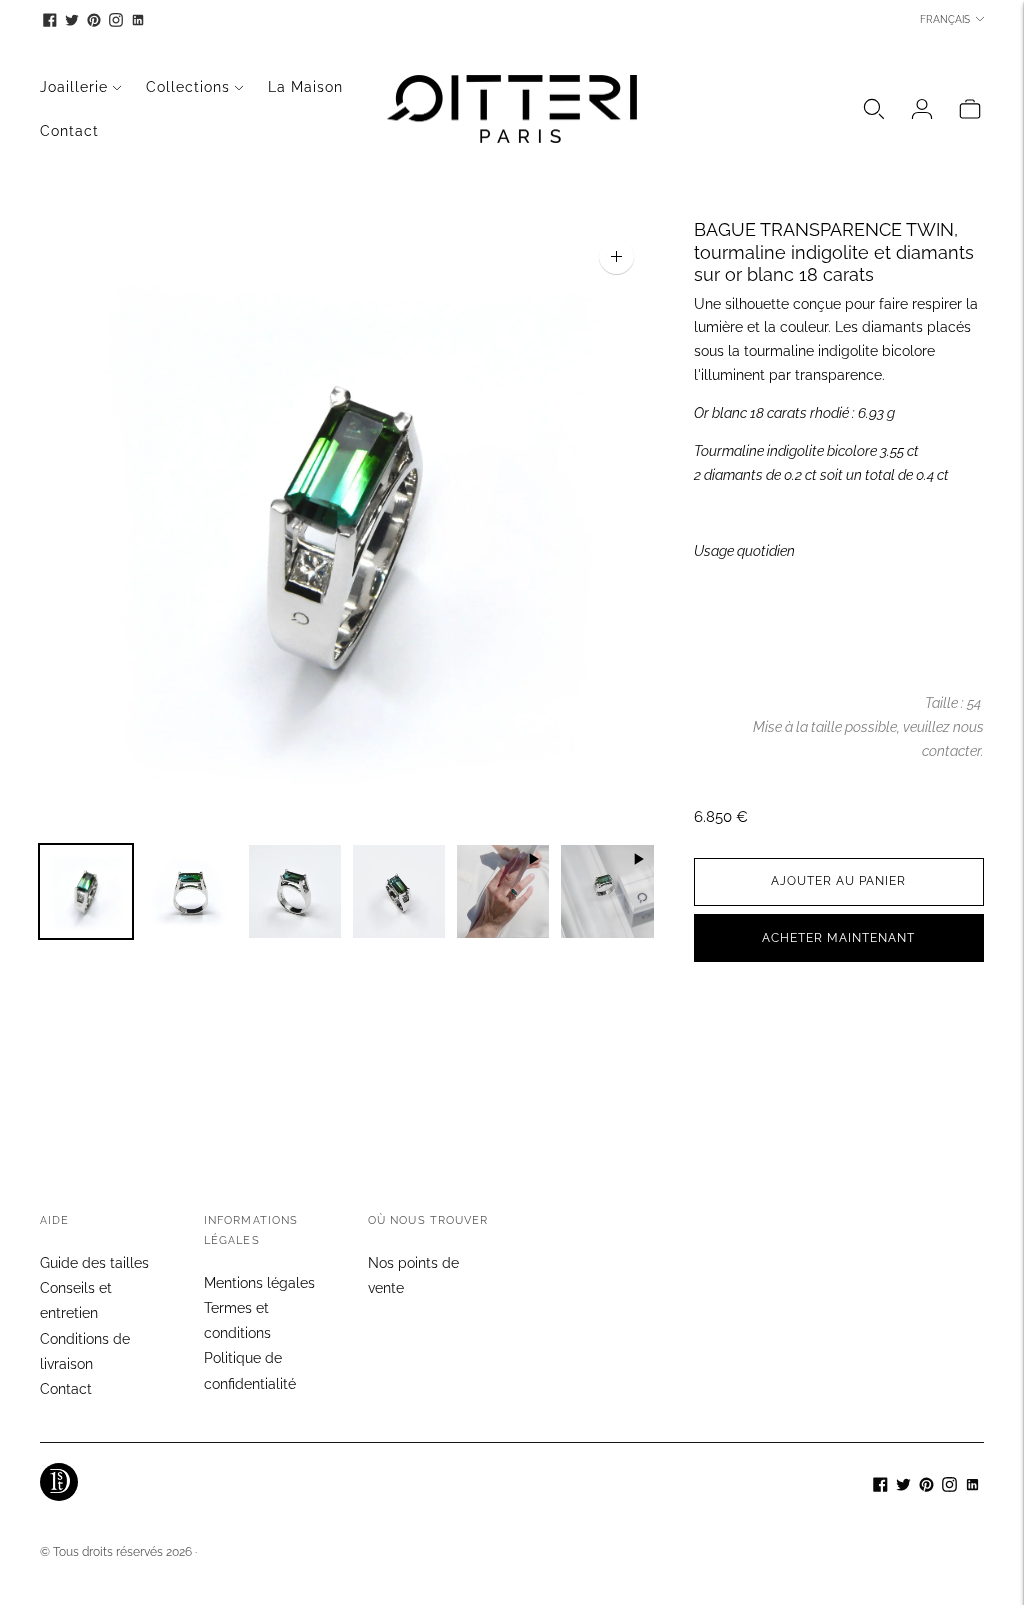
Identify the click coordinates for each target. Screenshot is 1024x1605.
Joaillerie (74, 87)
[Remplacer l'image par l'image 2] (190, 891)
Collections (188, 87)
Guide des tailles (94, 1263)
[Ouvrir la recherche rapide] (874, 109)
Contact (69, 131)
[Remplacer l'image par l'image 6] (607, 891)
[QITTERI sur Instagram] (116, 20)
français (945, 19)
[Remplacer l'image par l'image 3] (295, 891)
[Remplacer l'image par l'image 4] (399, 891)
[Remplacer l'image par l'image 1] (86, 891)
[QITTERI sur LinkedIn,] (138, 20)
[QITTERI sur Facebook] (50, 20)
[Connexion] (922, 109)
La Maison (305, 87)
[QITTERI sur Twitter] (72, 20)
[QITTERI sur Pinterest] (94, 20)
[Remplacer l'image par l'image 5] (503, 891)
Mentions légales (259, 1283)
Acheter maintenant (838, 938)
